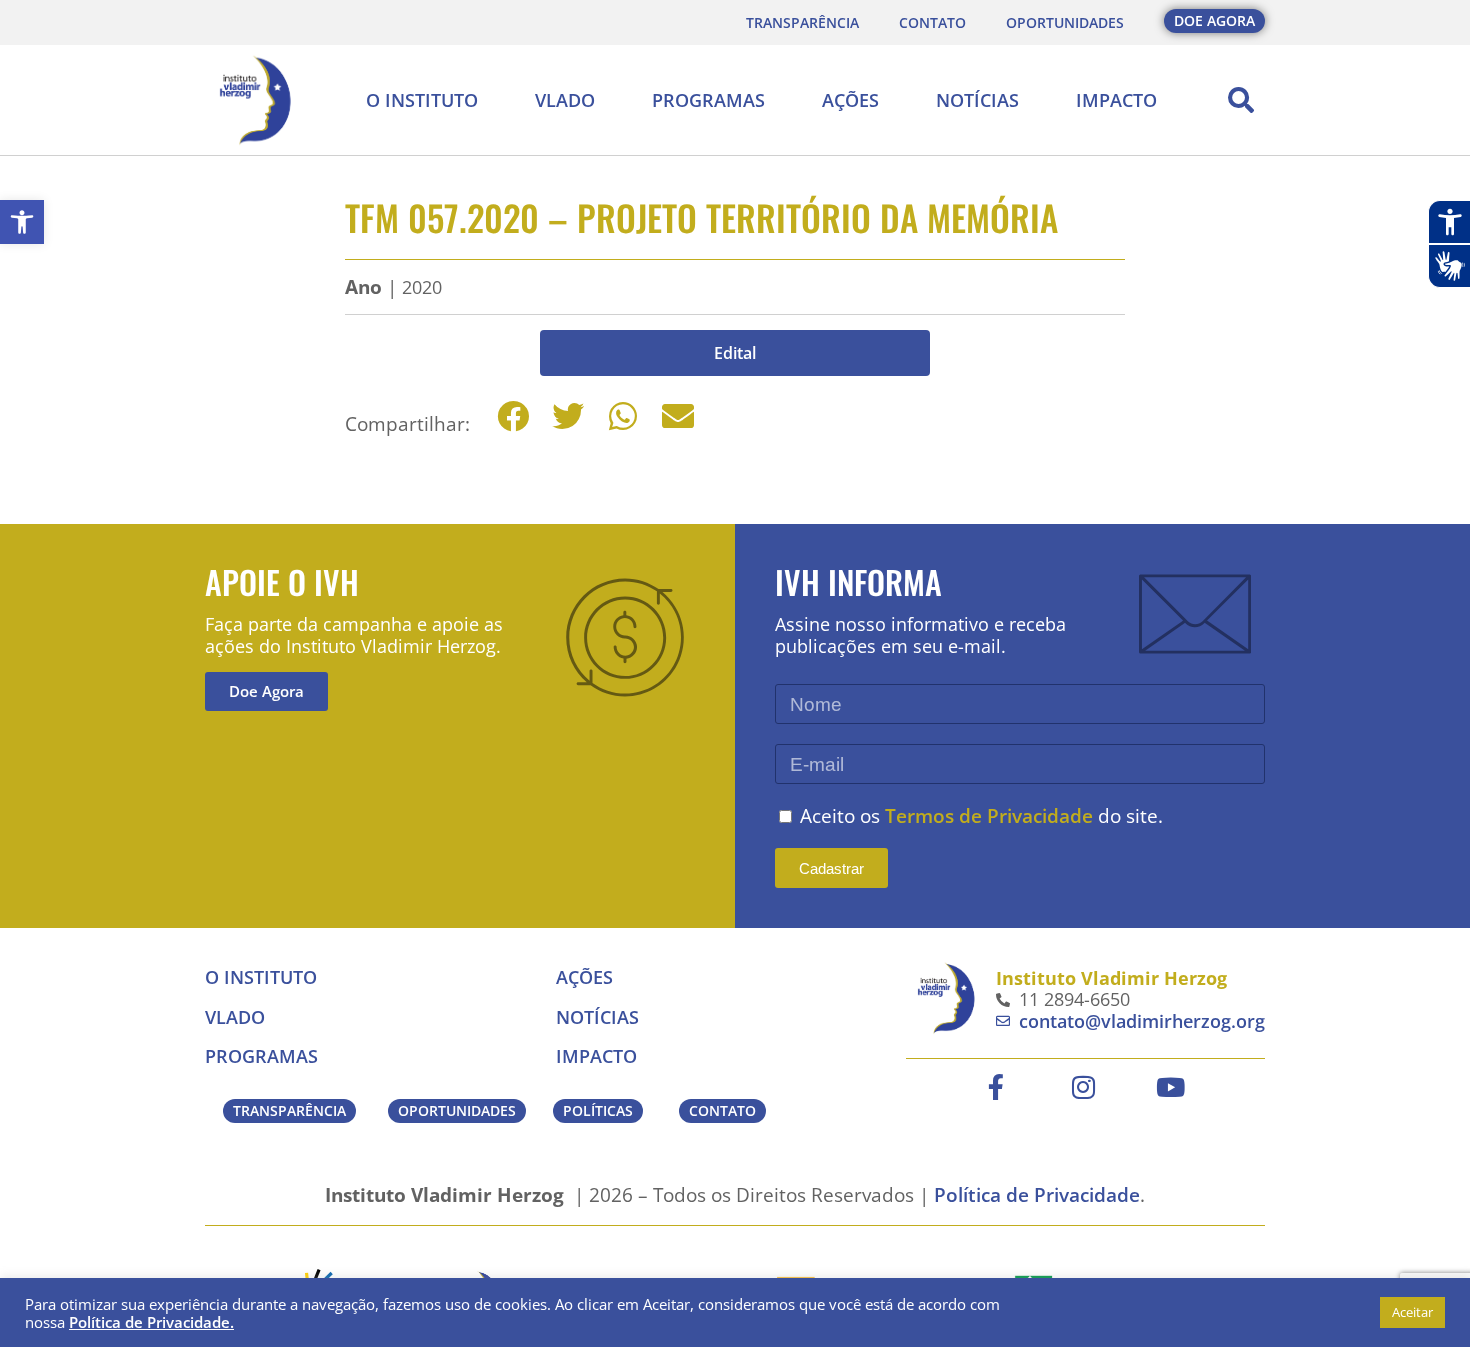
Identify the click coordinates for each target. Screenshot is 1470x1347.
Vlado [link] (565, 100)
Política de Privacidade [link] (1037, 1194)
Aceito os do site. (981, 815)
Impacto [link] (1116, 100)
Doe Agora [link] (266, 691)
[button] (1241, 100)
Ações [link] (850, 100)
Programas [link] (708, 100)
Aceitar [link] (1412, 1312)
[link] (22, 222)
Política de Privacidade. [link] (151, 1322)
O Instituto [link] (422, 100)
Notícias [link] (977, 100)
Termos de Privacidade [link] (989, 815)
